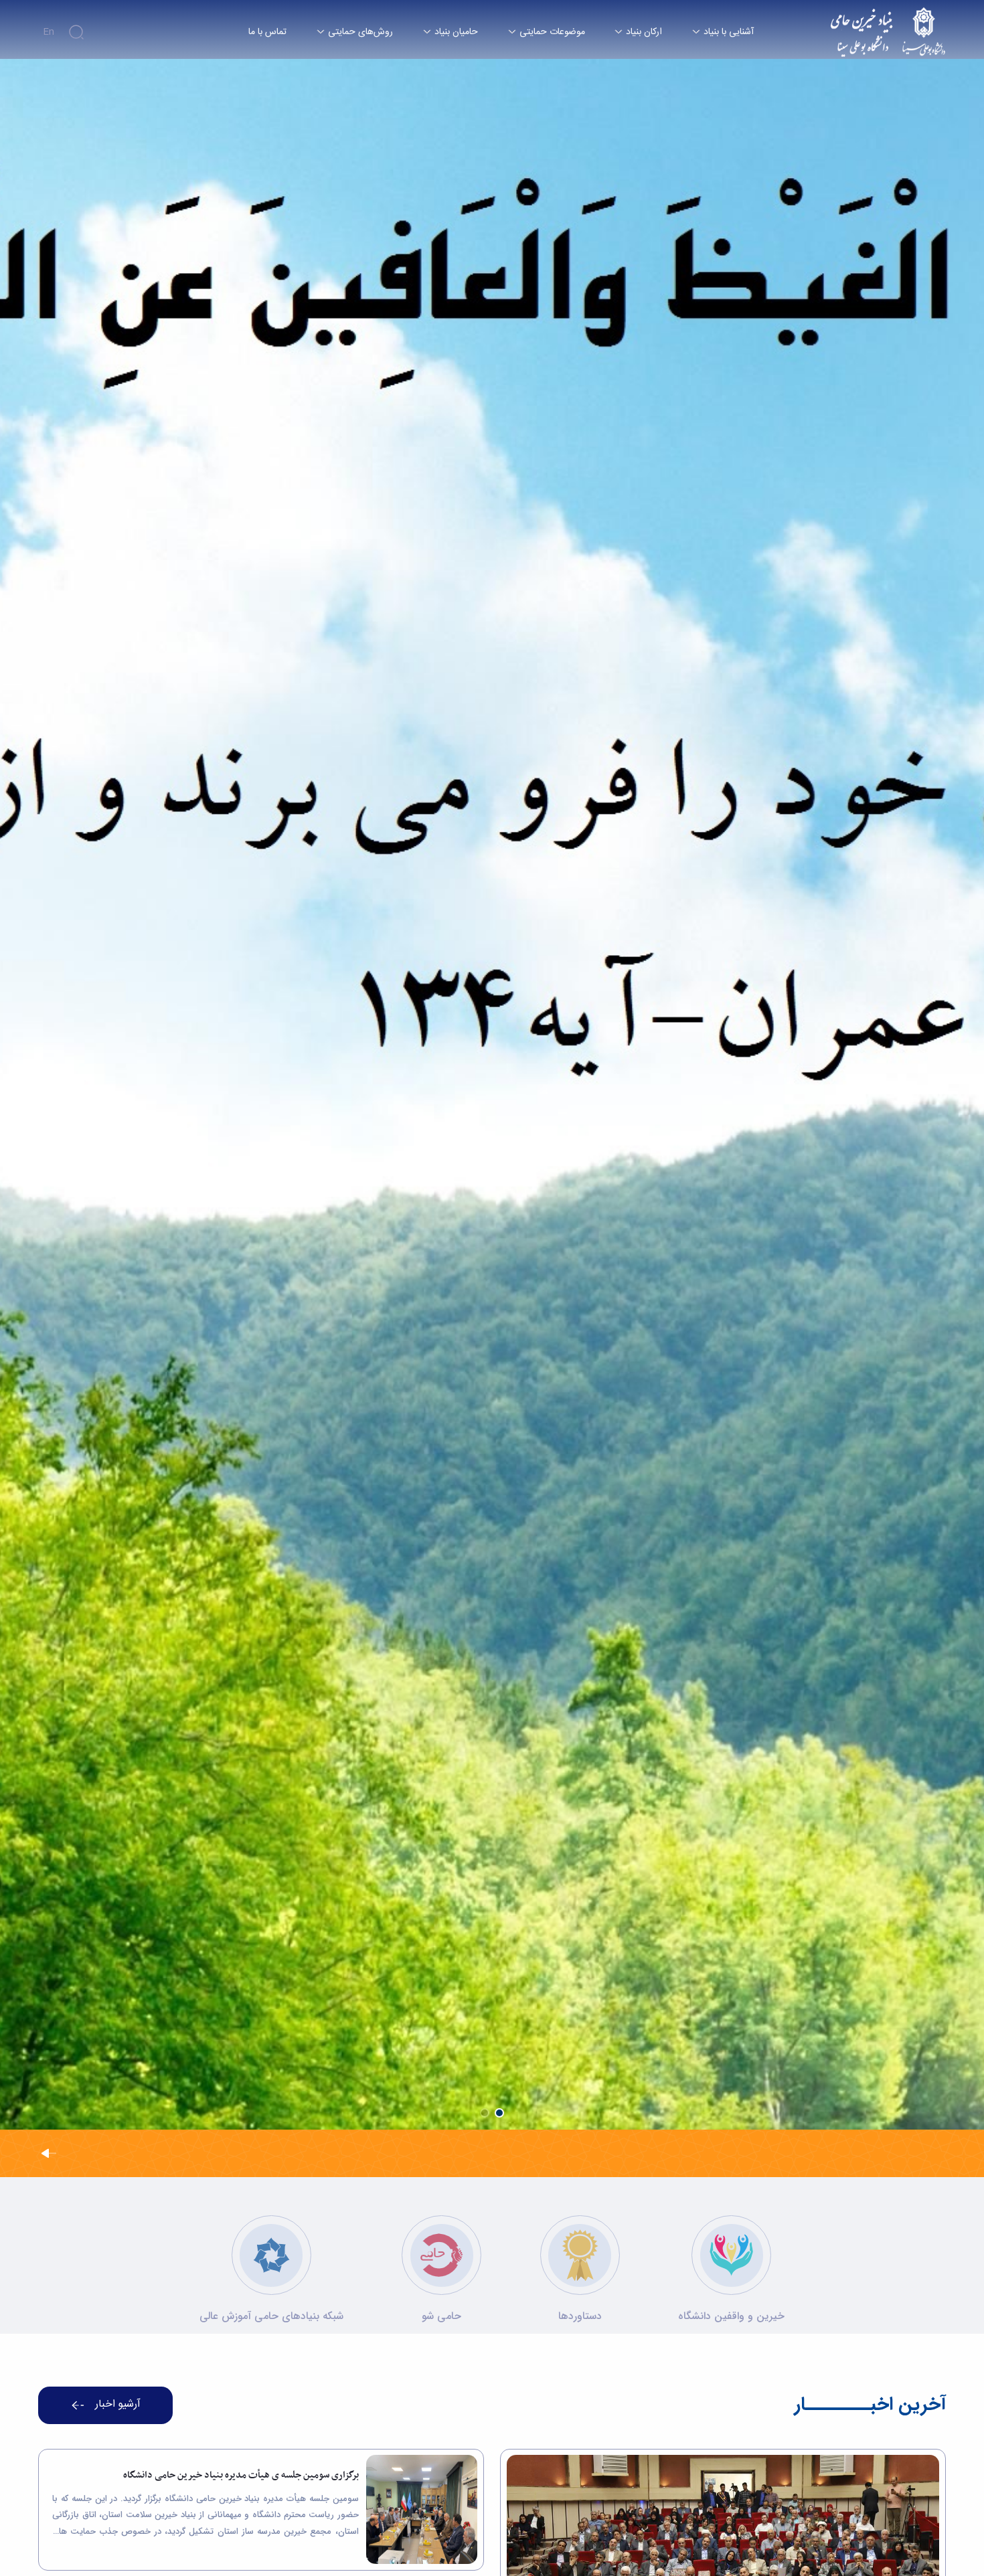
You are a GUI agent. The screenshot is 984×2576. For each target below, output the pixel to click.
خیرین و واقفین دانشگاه (731, 2316)
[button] (499, 2113)
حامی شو (441, 2316)
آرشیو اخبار (118, 2405)
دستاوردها (580, 2316)
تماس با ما (267, 32)
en (49, 32)
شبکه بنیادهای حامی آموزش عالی (271, 2316)
